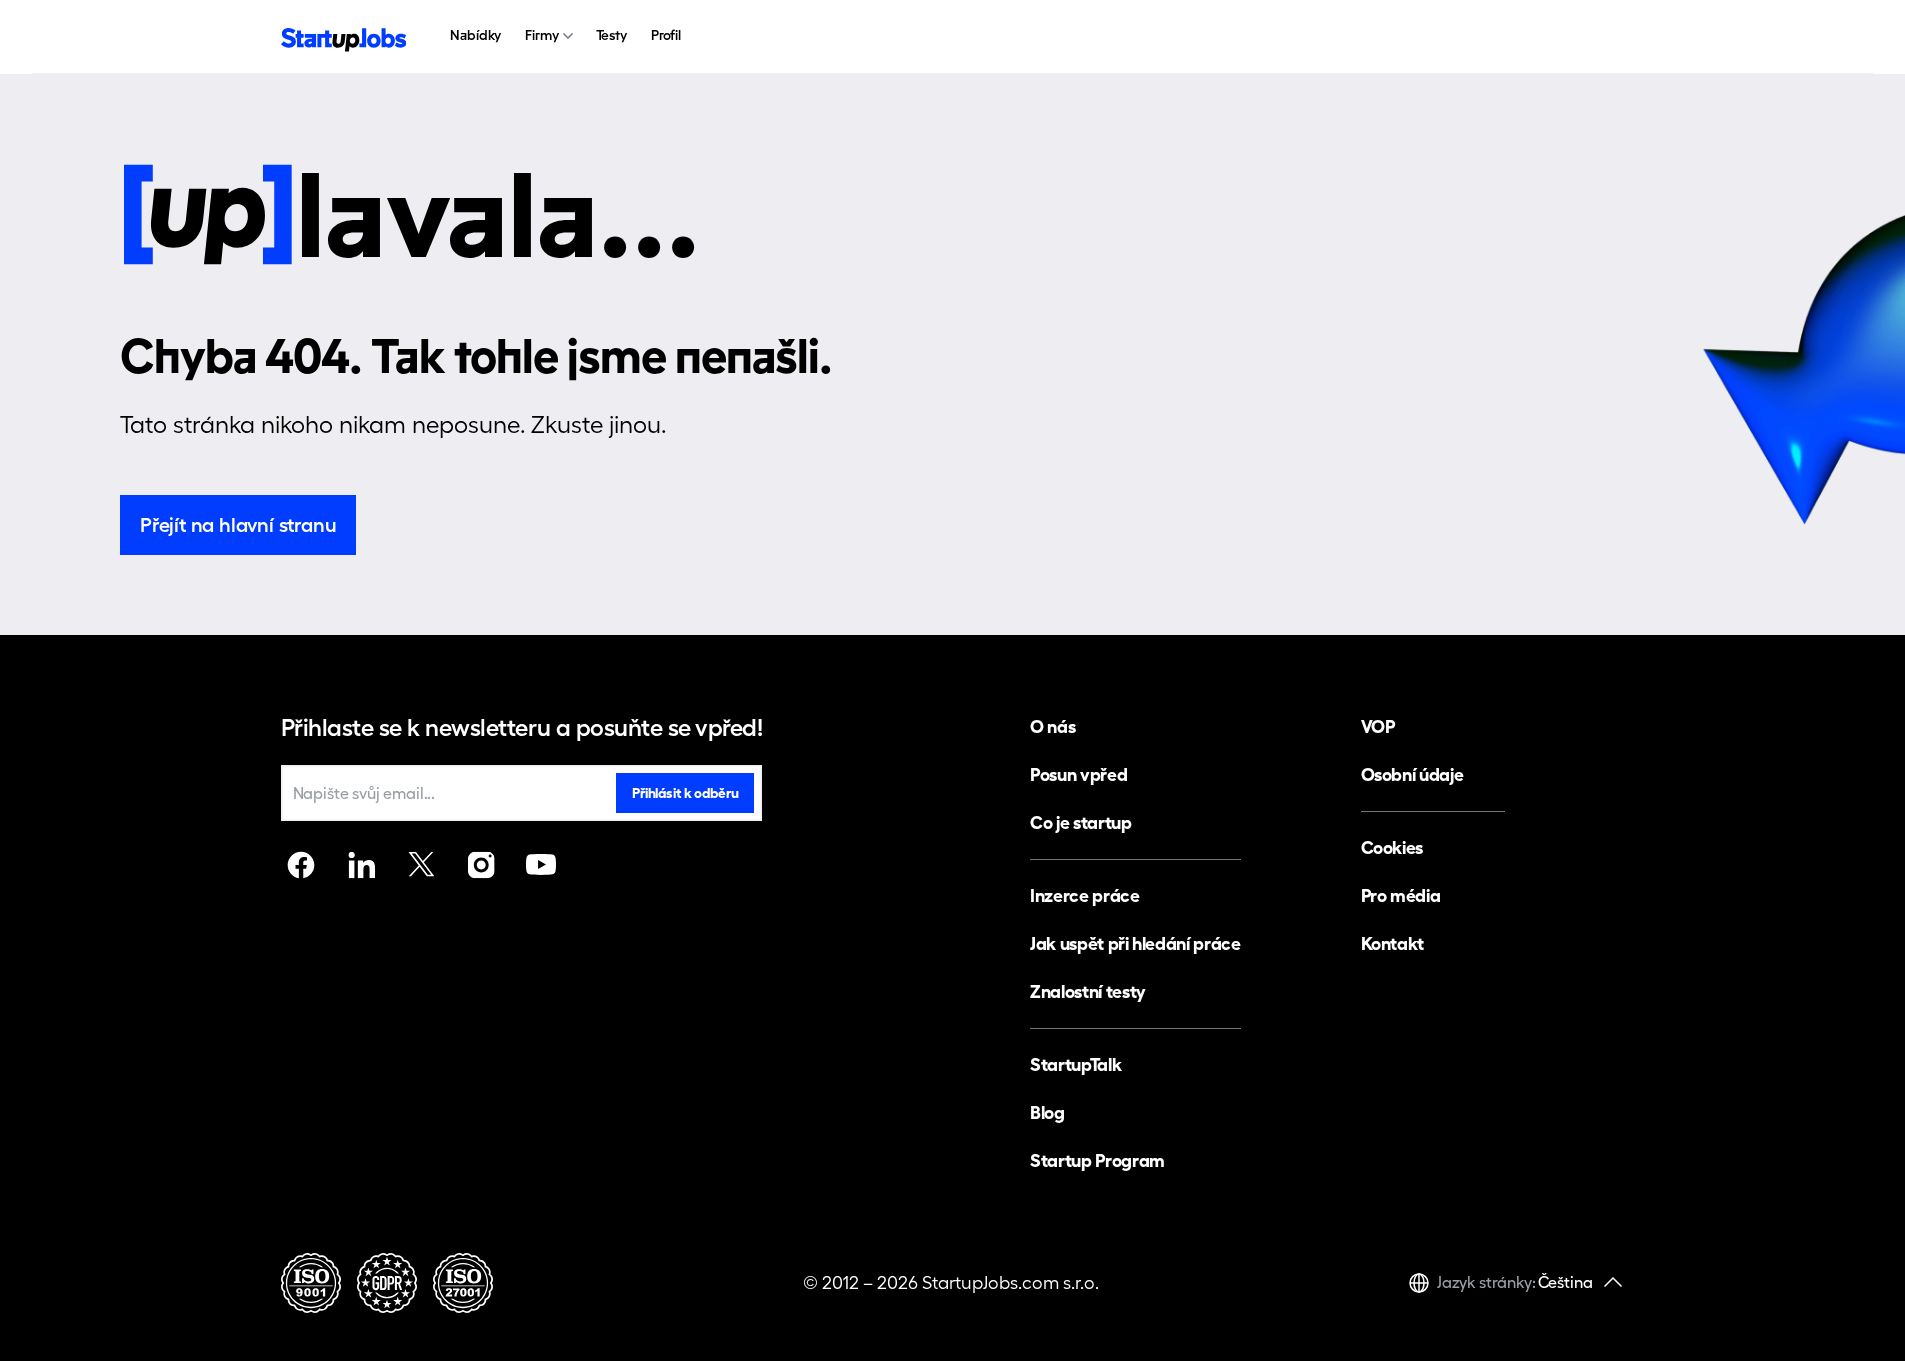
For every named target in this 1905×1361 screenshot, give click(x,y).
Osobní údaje (1412, 774)
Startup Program (1097, 1160)
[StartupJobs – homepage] (344, 37)
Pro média (1401, 895)
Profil (666, 35)
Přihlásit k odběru (685, 793)
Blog (1047, 1112)
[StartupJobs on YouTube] (541, 865)
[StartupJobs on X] (421, 865)
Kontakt (1392, 943)
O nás (1052, 726)
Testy (611, 35)
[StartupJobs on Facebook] (301, 865)
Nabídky (475, 35)
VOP (1378, 726)
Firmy (541, 35)
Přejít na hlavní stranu (238, 525)
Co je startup (1080, 822)
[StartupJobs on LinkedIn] (361, 865)
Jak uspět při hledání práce (1135, 943)
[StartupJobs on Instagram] (481, 865)
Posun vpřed (1078, 774)
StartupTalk (1075, 1064)
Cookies (1392, 847)
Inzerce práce (1084, 895)
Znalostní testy (1088, 991)
